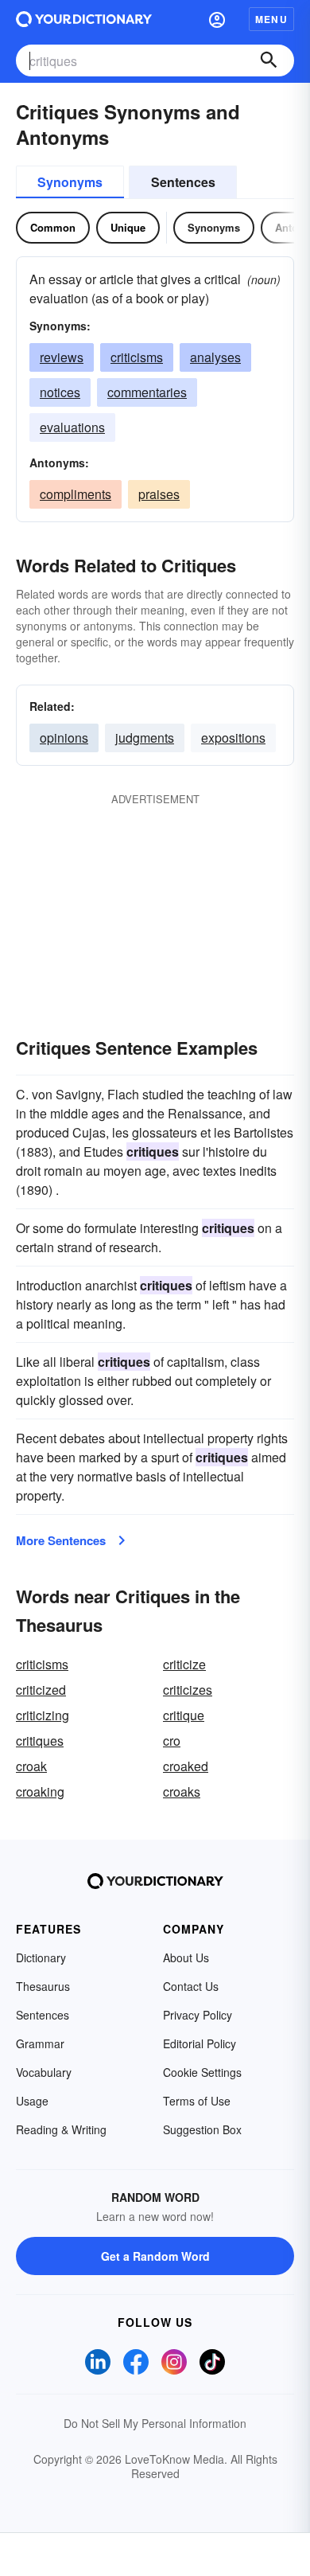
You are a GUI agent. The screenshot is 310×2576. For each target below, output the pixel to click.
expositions (233, 738)
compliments (76, 494)
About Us (186, 1957)
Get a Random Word (155, 2256)
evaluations (72, 427)
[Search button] (269, 60)
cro (172, 1741)
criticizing (43, 1715)
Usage (32, 2101)
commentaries (147, 392)
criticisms (137, 357)
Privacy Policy (198, 2015)
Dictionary (41, 1957)
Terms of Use (197, 2101)
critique (184, 1715)
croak (31, 1766)
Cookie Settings (202, 2072)
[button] (217, 19)
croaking (40, 1791)
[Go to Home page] (84, 19)
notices (60, 392)
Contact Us (191, 1986)
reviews (62, 357)
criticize (184, 1664)
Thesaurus (43, 1986)
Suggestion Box (202, 2129)
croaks (182, 1791)
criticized (41, 1690)
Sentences (183, 182)
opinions (64, 738)
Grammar (40, 2043)
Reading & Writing (61, 2129)
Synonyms (70, 182)
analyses (215, 357)
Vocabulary (44, 2072)
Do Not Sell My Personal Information (155, 2423)
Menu (271, 19)
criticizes (188, 1690)
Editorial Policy (200, 2043)
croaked (186, 1766)
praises (159, 494)
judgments (145, 738)
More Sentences (61, 1540)
